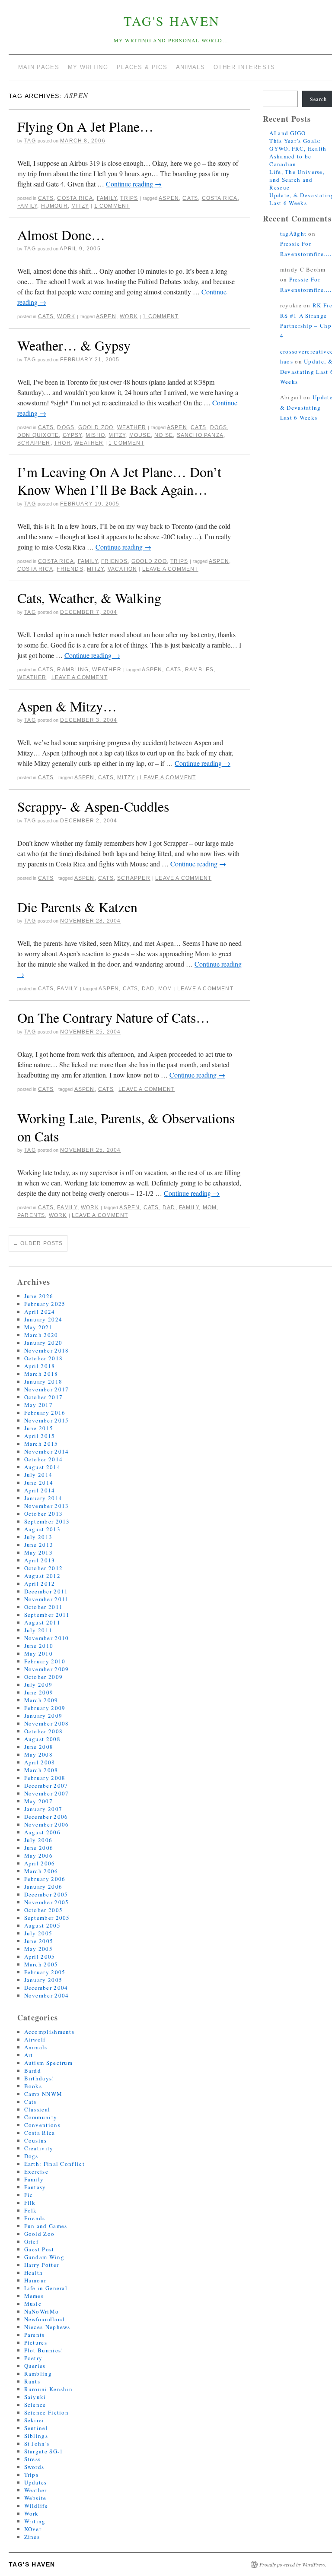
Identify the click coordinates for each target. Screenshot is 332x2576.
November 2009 (47, 1669)
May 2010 (38, 1653)
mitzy (80, 206)
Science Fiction (47, 2412)
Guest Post (39, 2249)
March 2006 (41, 1871)
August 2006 (42, 1832)
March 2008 (41, 1770)
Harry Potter (42, 2265)
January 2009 (43, 1716)
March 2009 (41, 1700)
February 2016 (45, 1413)
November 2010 (47, 1638)
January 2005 (43, 1980)
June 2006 (39, 1848)
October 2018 (44, 1358)
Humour (35, 2280)
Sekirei (34, 2420)
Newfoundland (45, 2319)
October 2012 (44, 1568)
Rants (32, 2381)
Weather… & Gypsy (74, 345)
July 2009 (38, 1685)
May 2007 (38, 1801)
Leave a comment (170, 569)
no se (164, 435)
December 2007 (46, 1786)
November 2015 (47, 1420)
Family (107, 198)
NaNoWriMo (42, 2311)
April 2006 (40, 1863)
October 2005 (44, 1910)
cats (190, 198)
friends (70, 569)
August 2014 (42, 1467)
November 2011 (47, 1599)
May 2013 (38, 1552)
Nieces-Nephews (47, 2327)
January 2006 (43, 1887)
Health (34, 2273)
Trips (129, 198)
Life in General (46, 2288)
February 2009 (45, 1708)
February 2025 (45, 1304)
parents (31, 1215)
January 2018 (43, 1381)
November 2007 (47, 1793)
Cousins (36, 2140)
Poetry (34, 2358)
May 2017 (38, 1405)
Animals (36, 2047)
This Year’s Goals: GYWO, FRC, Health (298, 145)
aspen (169, 198)
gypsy (72, 435)
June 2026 (39, 1296)
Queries (35, 2366)
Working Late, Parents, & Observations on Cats (126, 1127)
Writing (35, 2521)
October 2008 (44, 1731)
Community (41, 2117)
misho (95, 435)
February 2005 (45, 1972)
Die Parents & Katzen (77, 907)
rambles (199, 670)
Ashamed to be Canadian (290, 160)
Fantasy (35, 2187)
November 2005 (47, 1902)
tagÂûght (293, 234)
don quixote (38, 435)
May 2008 (38, 1754)
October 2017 (44, 1397)
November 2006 (47, 1824)
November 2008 (47, 1723)
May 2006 (38, 1855)
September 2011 (47, 1615)
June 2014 (39, 1482)
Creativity (39, 2148)
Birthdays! (39, 2078)
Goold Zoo (96, 427)
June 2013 (39, 1545)
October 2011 (44, 1607)
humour (54, 206)
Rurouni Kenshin (49, 2389)
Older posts (38, 1243)
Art (29, 2055)
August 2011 (42, 1622)
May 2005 (38, 1949)
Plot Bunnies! (44, 2350)
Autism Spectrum (49, 2063)
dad (148, 989)
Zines (32, 2537)
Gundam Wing (44, 2257)
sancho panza (200, 435)
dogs (219, 427)
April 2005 (40, 1956)
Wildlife (36, 2506)
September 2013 (47, 1521)
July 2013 (38, 1537)
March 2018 (41, 1374)
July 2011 (38, 1630)
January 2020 (43, 1343)
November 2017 (47, 1389)
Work (66, 316)
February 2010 (45, 1661)
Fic (29, 2195)
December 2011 (46, 1591)
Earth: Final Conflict (54, 2164)
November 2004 (47, 1995)
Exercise (36, 2171)
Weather (132, 427)
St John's (37, 2443)
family (27, 206)
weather (89, 443)
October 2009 (44, 1677)
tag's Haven (172, 21)
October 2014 (44, 1459)
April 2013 (40, 1560)
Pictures (36, 2342)
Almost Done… (61, 235)
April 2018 (40, 1366)
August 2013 (42, 1529)
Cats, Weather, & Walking (89, 598)
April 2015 (40, 1436)
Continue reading (134, 184)
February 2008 (45, 1778)
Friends (114, 561)
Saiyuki (35, 2397)
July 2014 (38, 1475)
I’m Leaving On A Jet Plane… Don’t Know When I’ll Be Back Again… (119, 481)
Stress (33, 2459)
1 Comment (112, 206)
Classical (37, 2109)
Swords (34, 2467)
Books (33, 2086)
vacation (123, 569)
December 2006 (46, 1817)
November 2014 (47, 1451)
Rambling (73, 670)
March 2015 (41, 1444)
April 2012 (40, 1584)
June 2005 (39, 1941)
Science (35, 2405)
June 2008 (39, 1747)
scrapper (34, 443)
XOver (33, 2529)
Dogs (66, 427)
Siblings (36, 2436)
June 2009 (39, 1692)
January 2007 (43, 1809)
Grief (32, 2241)
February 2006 (45, 1879)
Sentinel (36, 2428)
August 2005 (42, 1925)
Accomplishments (49, 2032)
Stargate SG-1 (44, 2451)
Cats (46, 198)
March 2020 (41, 1335)
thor (62, 443)
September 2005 (47, 1918)
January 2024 (43, 1319)
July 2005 (38, 1933)
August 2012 (42, 1576)
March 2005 (41, 1964)
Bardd (33, 2070)
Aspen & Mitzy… (67, 706)
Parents (35, 2335)
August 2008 (42, 1739)
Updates (36, 2482)
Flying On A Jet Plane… (85, 126)
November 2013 (47, 1506)
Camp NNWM (43, 2094)
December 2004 (46, 1988)
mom (165, 989)
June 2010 (39, 1646)
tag (30, 141)
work (129, 316)
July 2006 (38, 1840)
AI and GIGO (287, 133)
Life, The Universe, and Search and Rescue (297, 180)
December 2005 (46, 1894)
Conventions (42, 2125)
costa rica (220, 198)
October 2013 (44, 1514)
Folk (31, 2210)
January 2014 (43, 1498)
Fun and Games (46, 2226)
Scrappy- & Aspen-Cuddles (93, 806)
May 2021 (38, 1327)
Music (33, 2304)
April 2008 (40, 1762)
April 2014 (40, 1490)
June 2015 (39, 1428)
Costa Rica (75, 198)
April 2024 (40, 1312)
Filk (30, 2203)
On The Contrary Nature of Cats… (113, 1017)
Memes (34, 2296)
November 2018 (47, 1350)
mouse (140, 435)
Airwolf (35, 2039)
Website (35, 2498)
